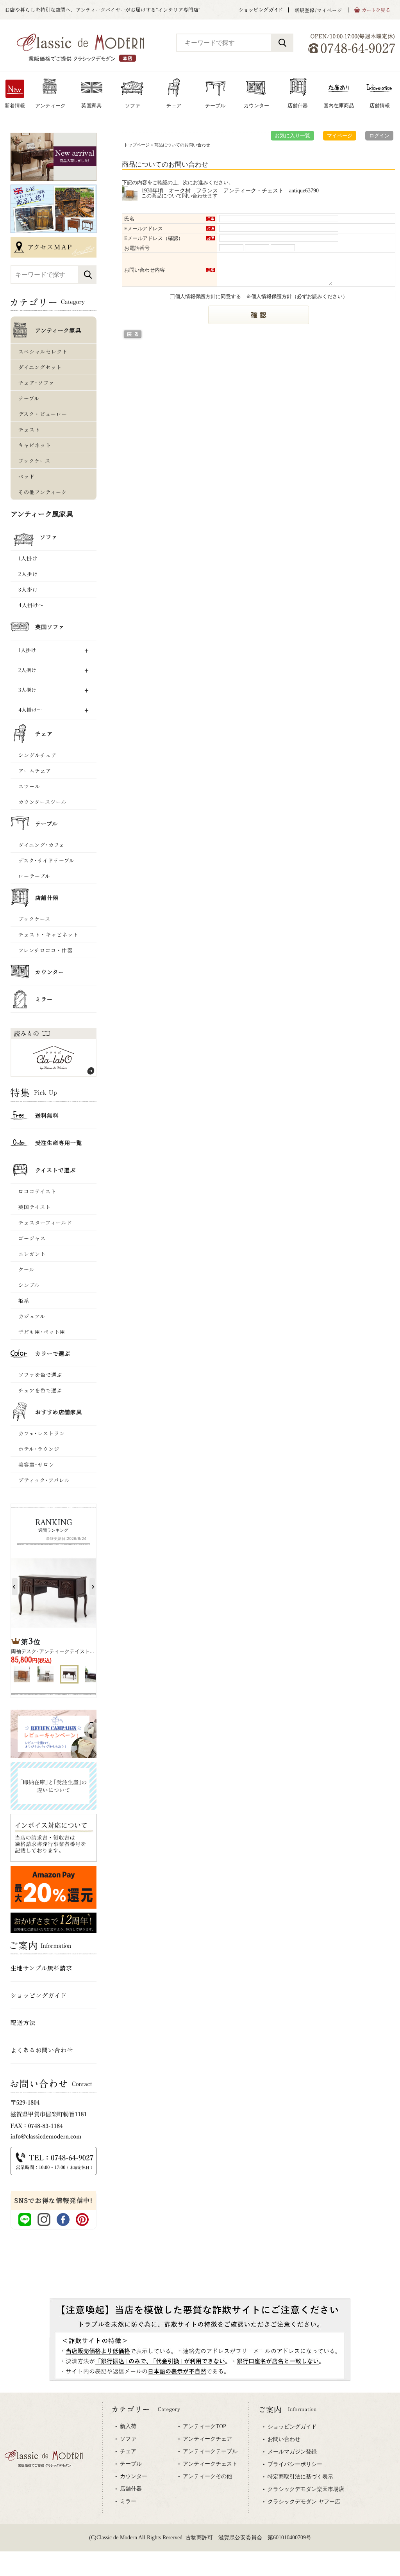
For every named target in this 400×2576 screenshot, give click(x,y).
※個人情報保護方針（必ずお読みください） (297, 296)
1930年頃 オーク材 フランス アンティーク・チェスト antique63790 (230, 190)
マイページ (340, 136)
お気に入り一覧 (292, 136)
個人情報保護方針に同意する (208, 296)
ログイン (379, 136)
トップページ (137, 145)
